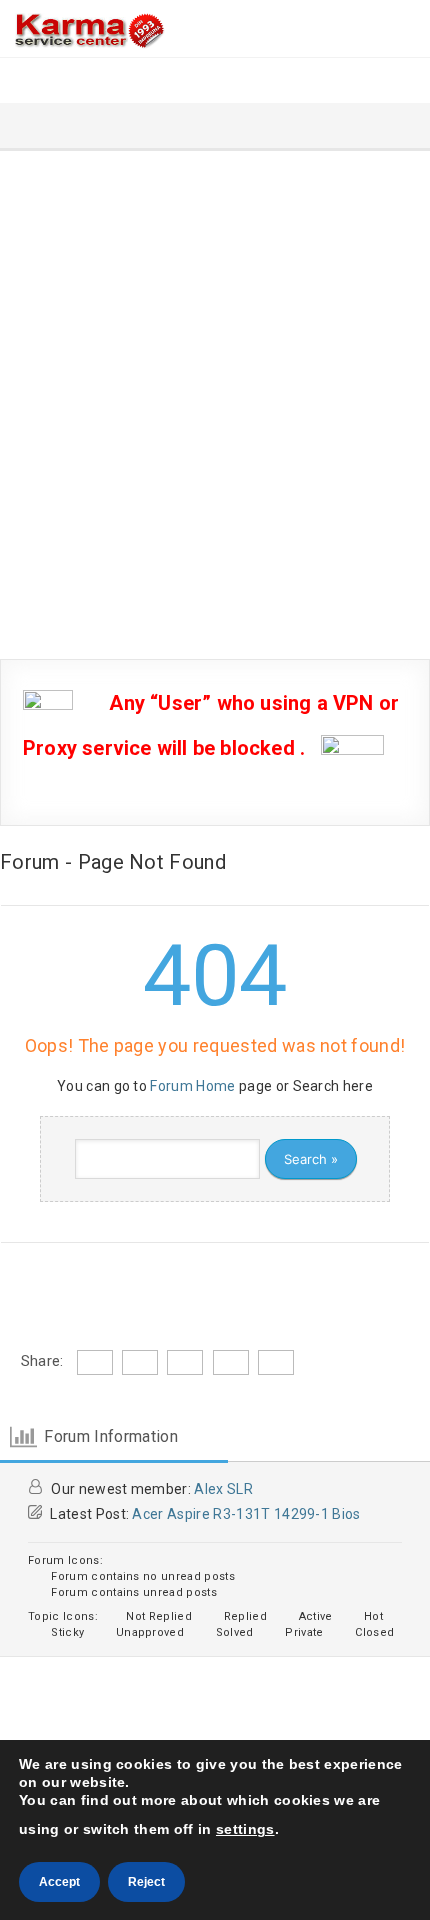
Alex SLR (223, 1489)
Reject (146, 1882)
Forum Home (192, 1086)
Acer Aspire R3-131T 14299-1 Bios (246, 1514)
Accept (59, 1882)
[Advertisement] (215, 376)
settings (245, 1829)
